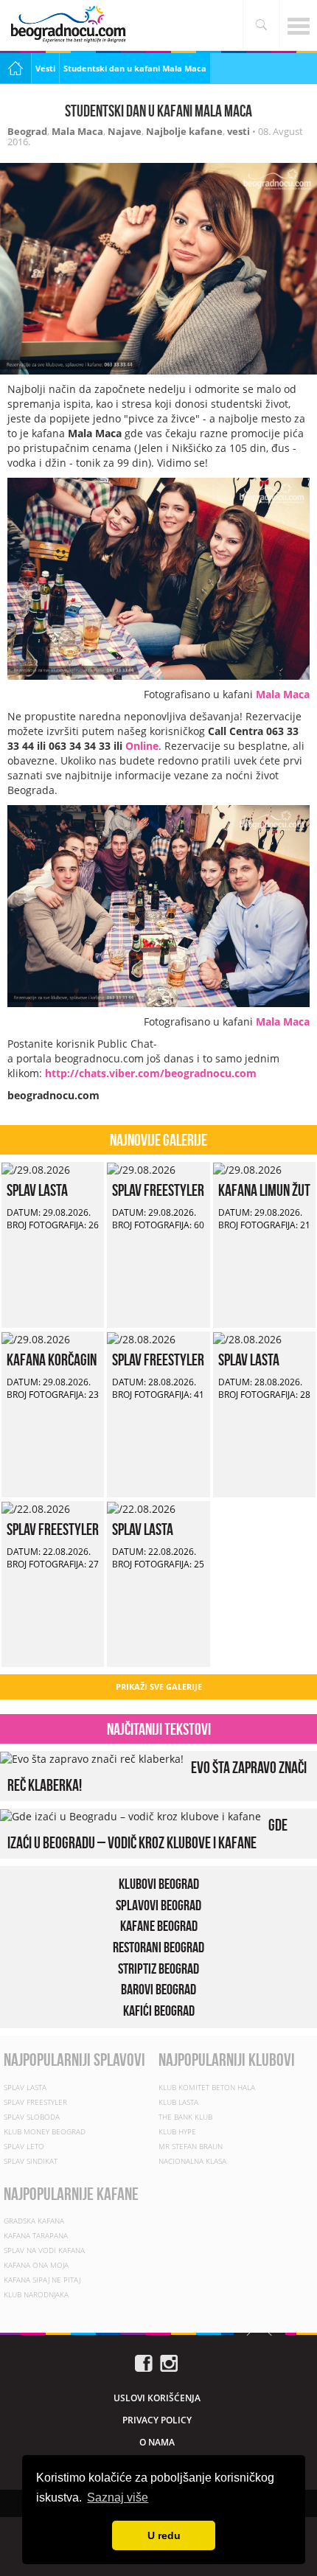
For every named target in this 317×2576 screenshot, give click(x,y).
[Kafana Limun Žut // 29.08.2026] (247, 1169)
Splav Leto (24, 2146)
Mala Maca (77, 131)
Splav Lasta (37, 1190)
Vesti (45, 68)
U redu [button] (164, 2535)
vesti (238, 131)
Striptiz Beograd (158, 1968)
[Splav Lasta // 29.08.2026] (36, 1169)
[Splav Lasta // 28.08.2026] (247, 1339)
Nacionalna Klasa (192, 2161)
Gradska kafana (34, 2221)
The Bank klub (185, 2117)
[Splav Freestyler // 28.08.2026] (141, 1339)
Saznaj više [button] (118, 2497)
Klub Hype (177, 2131)
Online (142, 746)
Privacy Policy (157, 2420)
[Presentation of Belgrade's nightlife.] (70, 24)
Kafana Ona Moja (36, 2265)
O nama (157, 2442)
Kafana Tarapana (36, 2235)
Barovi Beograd (158, 1989)
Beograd (27, 131)
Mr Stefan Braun (191, 2146)
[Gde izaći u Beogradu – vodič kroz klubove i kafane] (130, 1816)
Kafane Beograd (159, 1926)
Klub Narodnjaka (36, 2294)
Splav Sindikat (31, 2161)
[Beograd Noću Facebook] (144, 2362)
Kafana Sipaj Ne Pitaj (42, 2280)
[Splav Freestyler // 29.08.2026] (141, 1169)
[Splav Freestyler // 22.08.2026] (36, 1508)
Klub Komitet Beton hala (207, 2087)
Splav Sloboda (32, 2117)
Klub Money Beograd (45, 2131)
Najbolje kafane (184, 131)
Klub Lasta (178, 2102)
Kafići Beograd (159, 2011)
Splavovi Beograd (158, 1905)
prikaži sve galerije (159, 1686)
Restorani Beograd (158, 1947)
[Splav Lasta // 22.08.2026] (141, 1508)
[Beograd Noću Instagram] (169, 2362)
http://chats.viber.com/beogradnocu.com (151, 1073)
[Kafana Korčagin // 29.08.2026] (36, 1339)
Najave (125, 131)
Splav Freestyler (158, 1190)
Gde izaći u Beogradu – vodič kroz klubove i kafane (147, 1834)
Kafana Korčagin (52, 1360)
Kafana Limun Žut (264, 1190)
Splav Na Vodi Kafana (44, 2250)
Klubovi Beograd (159, 1884)
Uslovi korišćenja (157, 2398)
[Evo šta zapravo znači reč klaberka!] (92, 1758)
